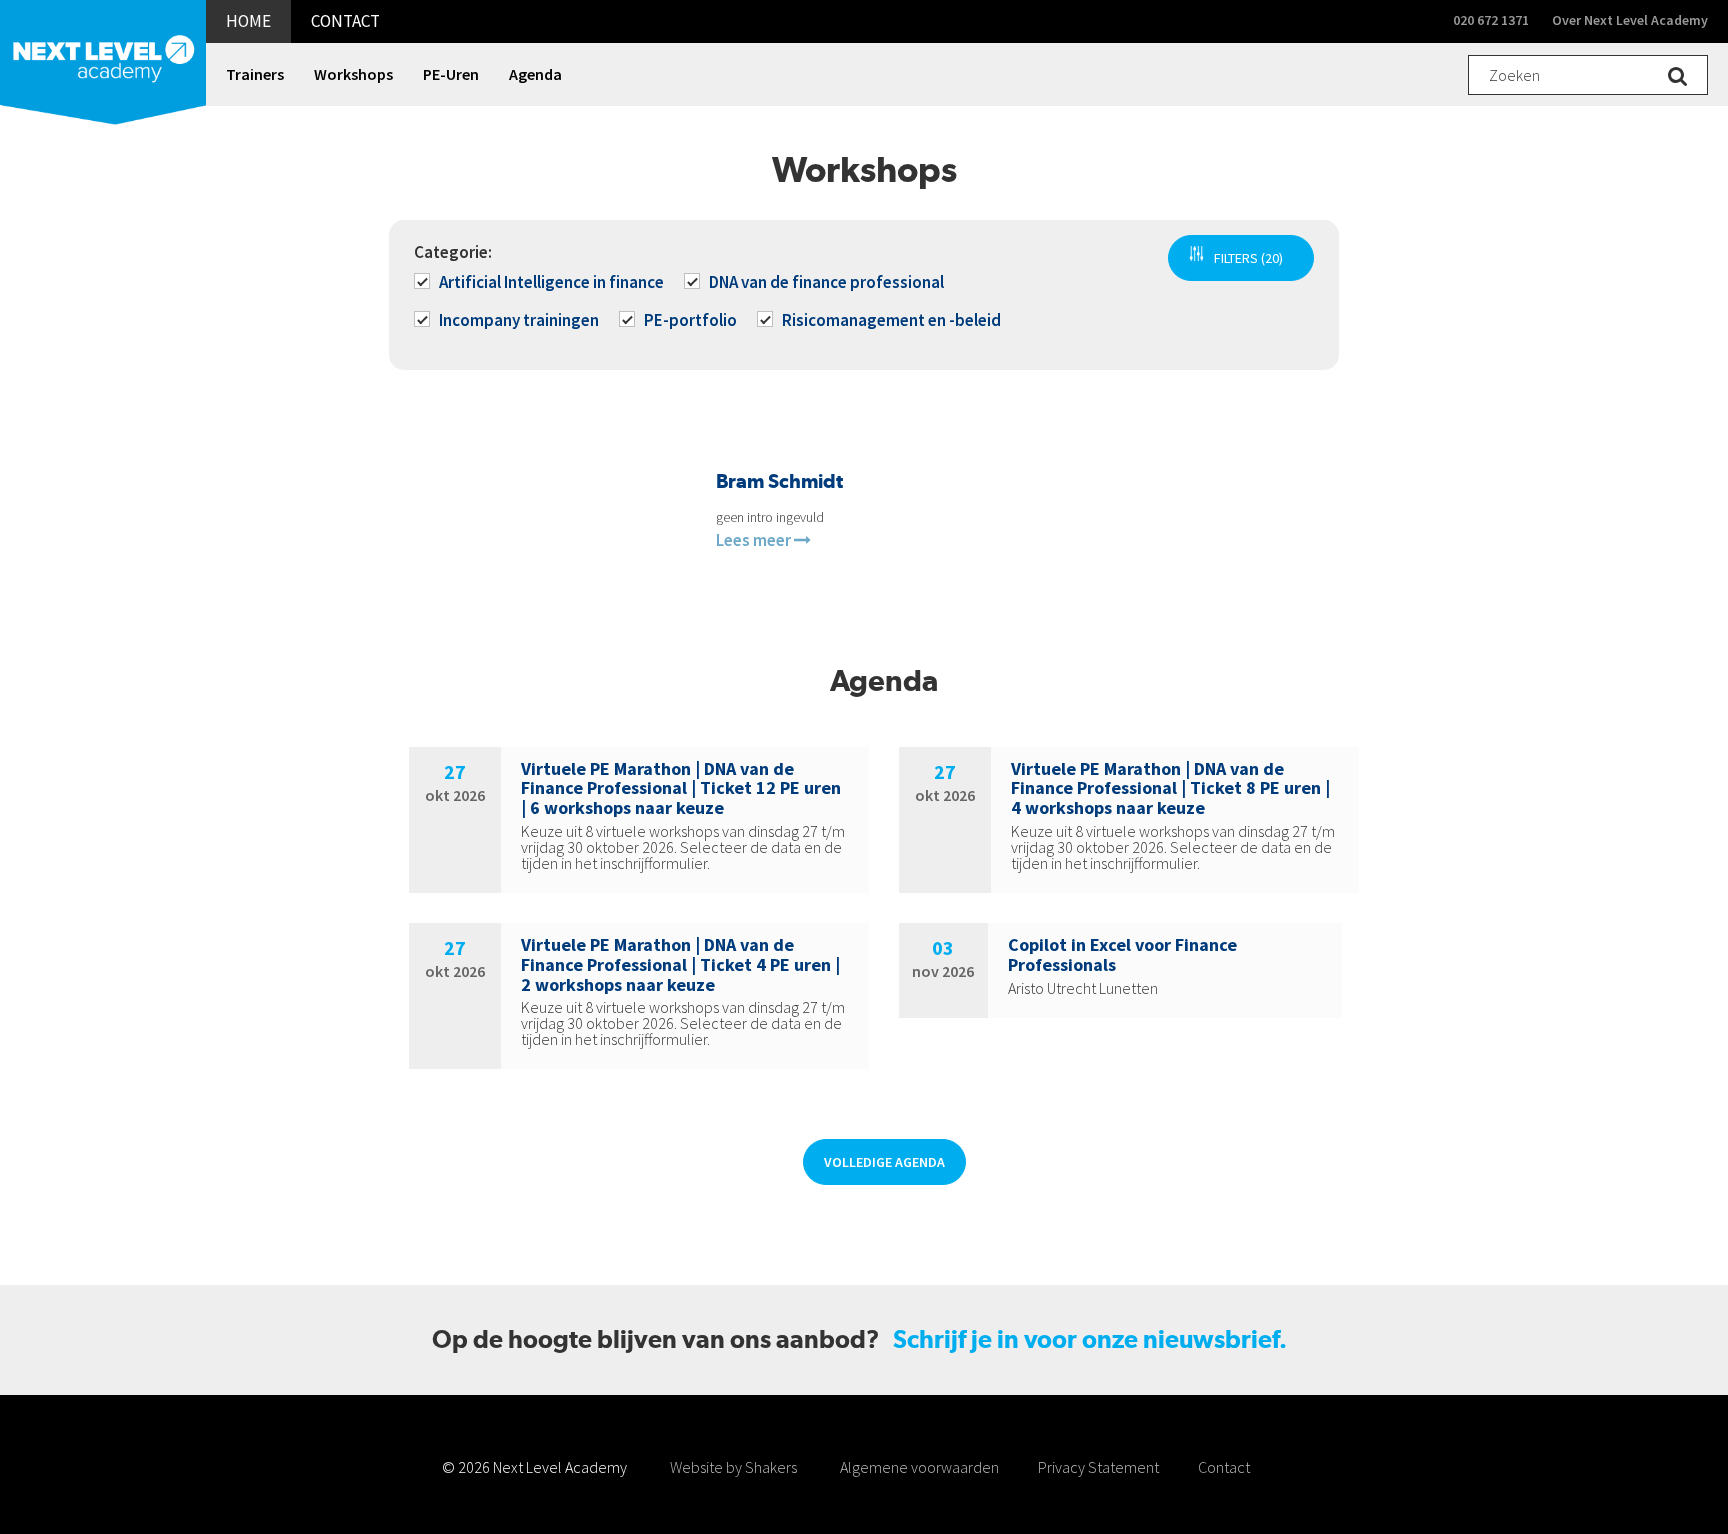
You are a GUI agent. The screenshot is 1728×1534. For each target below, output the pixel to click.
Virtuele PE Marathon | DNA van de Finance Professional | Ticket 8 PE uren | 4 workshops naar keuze (1170, 788)
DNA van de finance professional (826, 282)
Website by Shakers (733, 1467)
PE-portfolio (690, 320)
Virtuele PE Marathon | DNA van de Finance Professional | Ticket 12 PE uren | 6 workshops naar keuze (681, 788)
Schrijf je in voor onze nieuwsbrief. (1090, 1339)
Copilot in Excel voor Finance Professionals (1122, 954)
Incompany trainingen (519, 320)
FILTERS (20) (1248, 258)
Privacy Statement (1098, 1467)
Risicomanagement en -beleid (891, 320)
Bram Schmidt (779, 481)
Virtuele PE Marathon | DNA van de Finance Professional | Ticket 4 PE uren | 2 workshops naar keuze (680, 964)
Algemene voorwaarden (919, 1467)
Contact (1224, 1467)
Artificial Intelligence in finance (551, 282)
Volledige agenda (884, 1162)
